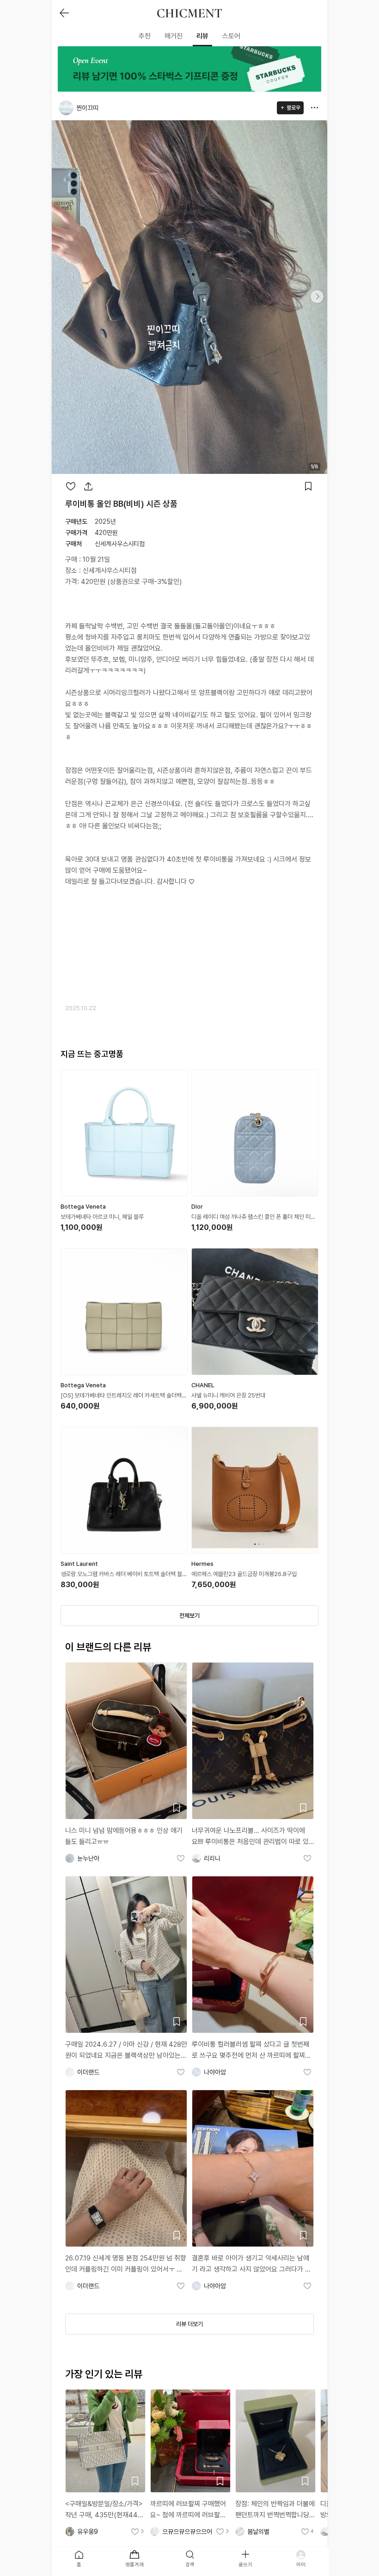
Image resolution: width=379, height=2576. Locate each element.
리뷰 (202, 36)
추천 (145, 36)
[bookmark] (308, 486)
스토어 (231, 36)
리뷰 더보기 (189, 2324)
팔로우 (293, 108)
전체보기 (189, 1616)
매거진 (174, 36)
